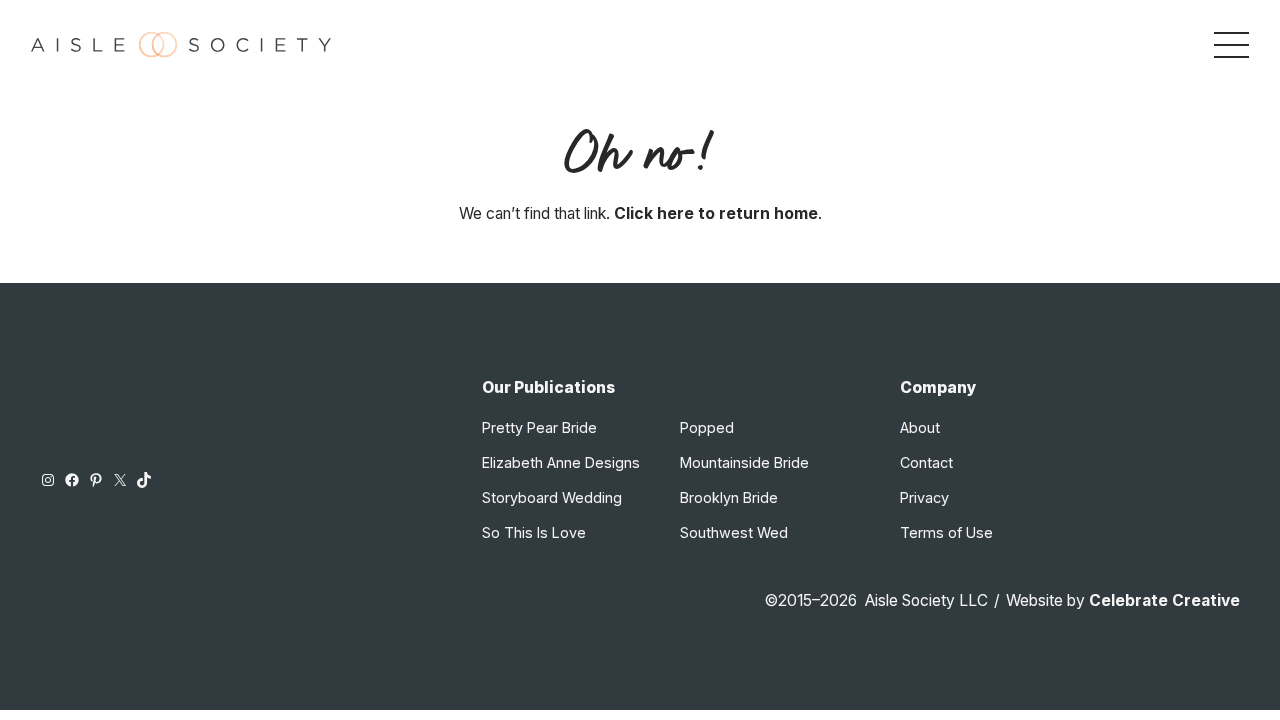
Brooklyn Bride (729, 497)
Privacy (924, 497)
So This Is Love (534, 532)
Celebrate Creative (1164, 600)
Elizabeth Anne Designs (561, 462)
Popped (707, 427)
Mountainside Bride (744, 462)
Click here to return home (716, 213)
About (920, 427)
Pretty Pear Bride (539, 427)
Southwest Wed (734, 532)
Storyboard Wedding (552, 497)
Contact (926, 462)
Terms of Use (946, 532)
